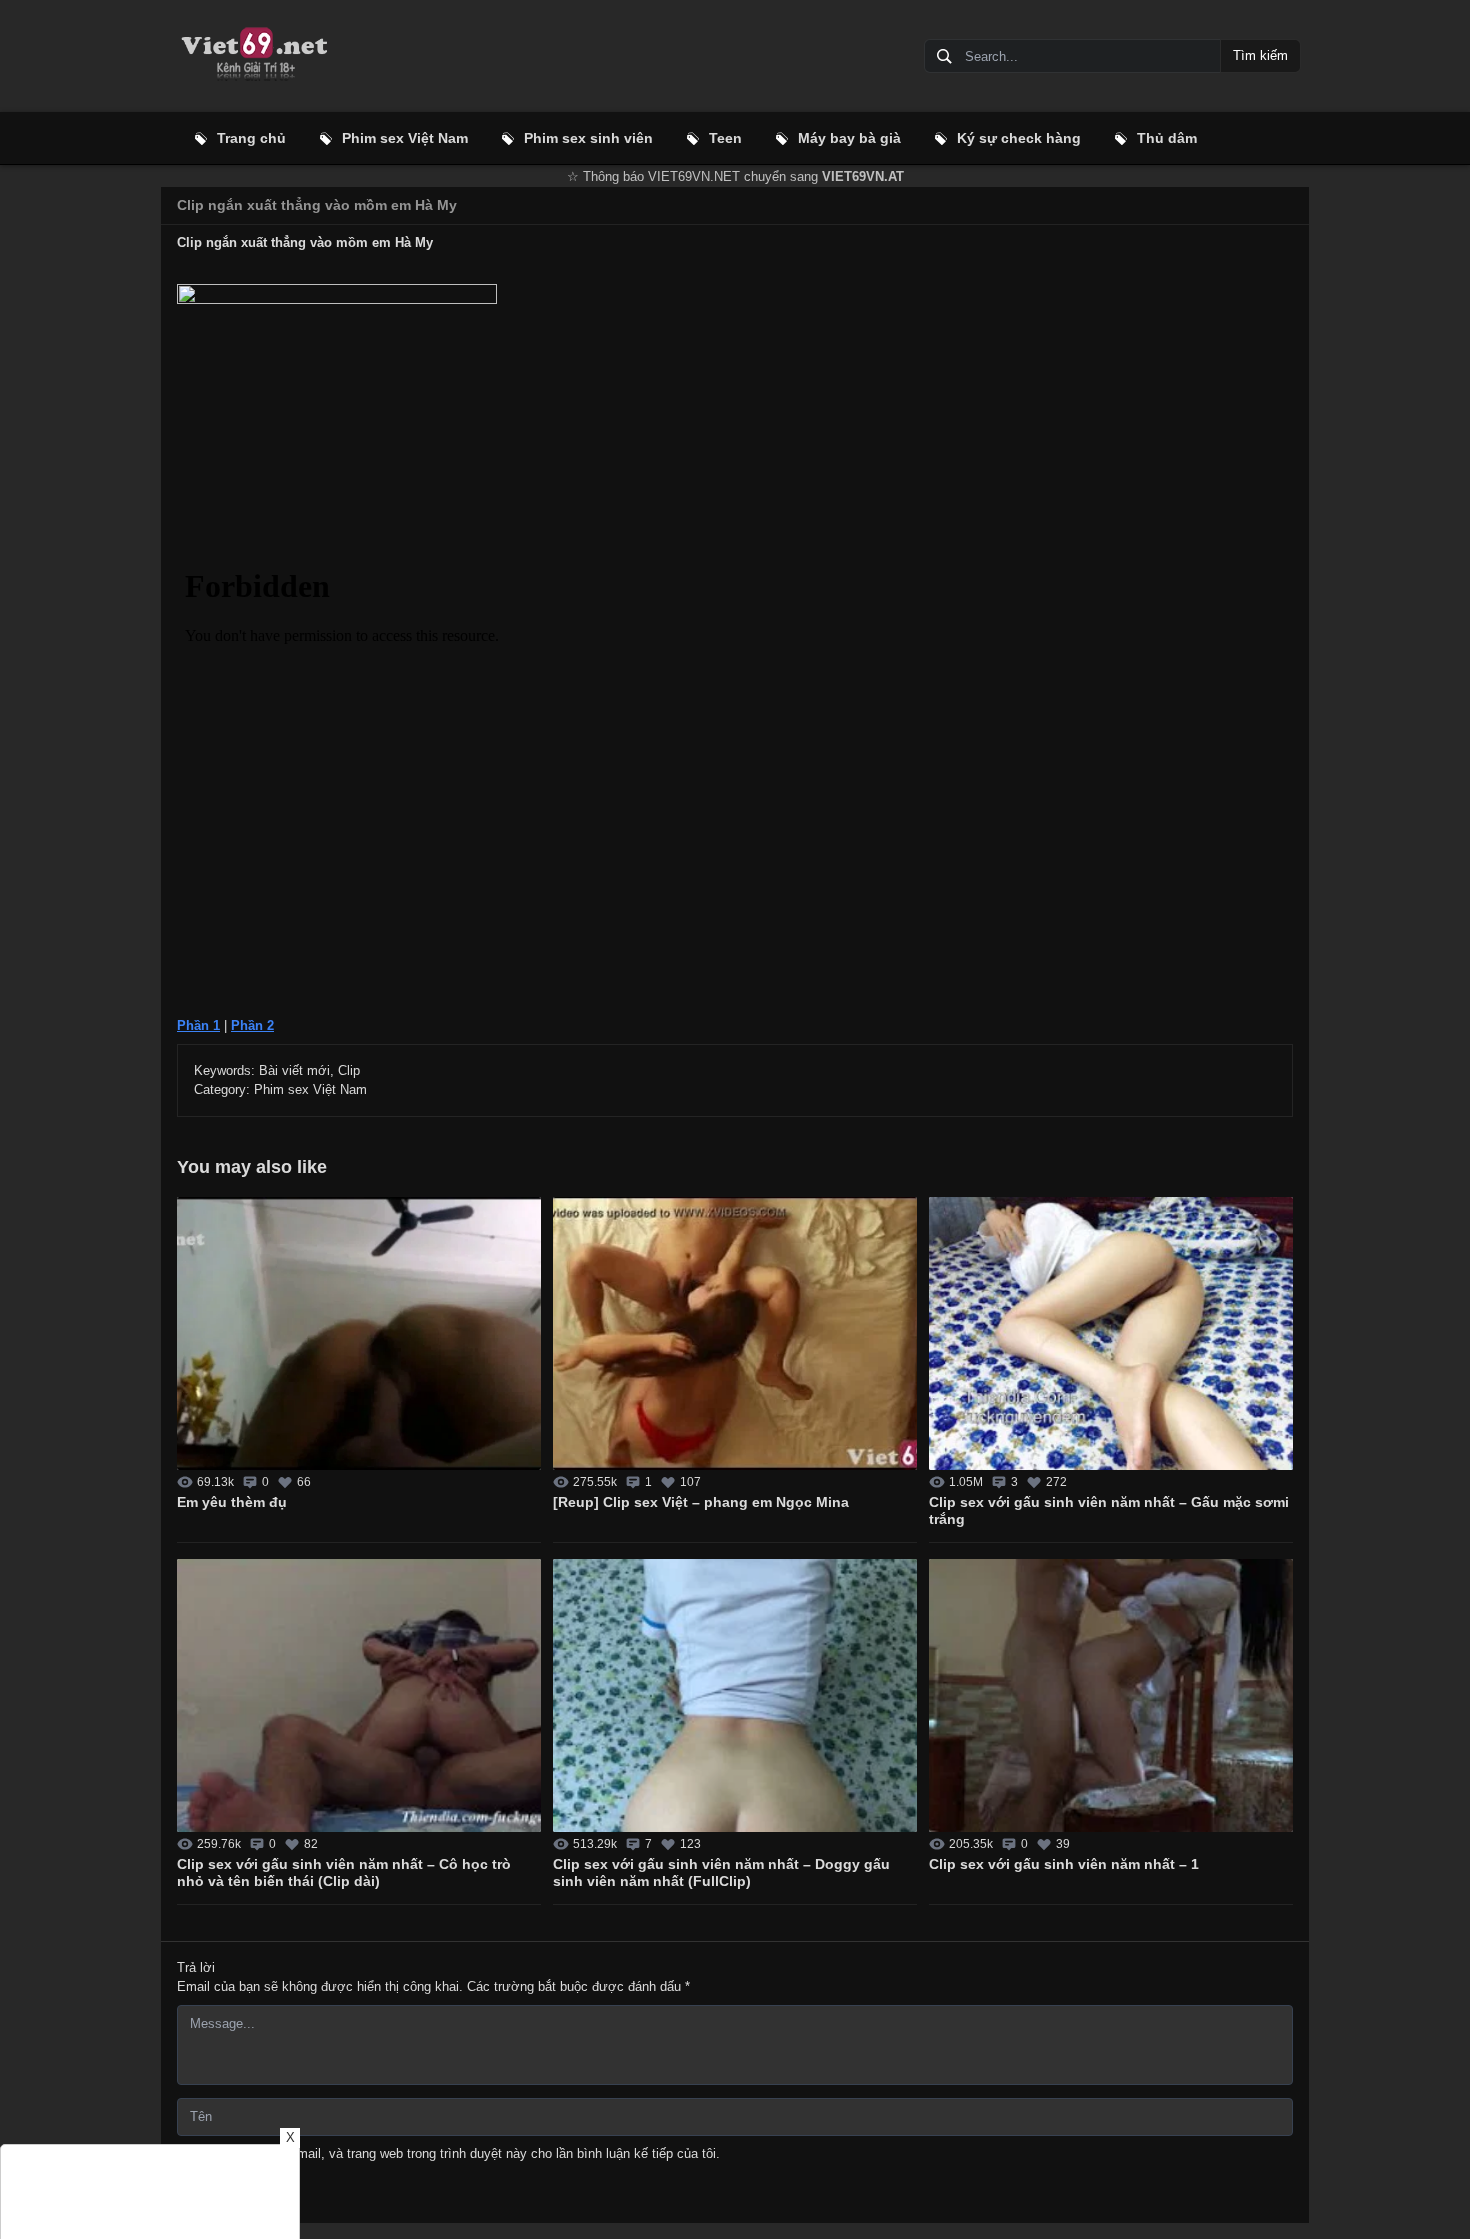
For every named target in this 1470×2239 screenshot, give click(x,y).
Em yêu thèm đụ (232, 1502)
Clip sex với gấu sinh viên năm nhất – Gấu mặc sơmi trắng (1109, 1511)
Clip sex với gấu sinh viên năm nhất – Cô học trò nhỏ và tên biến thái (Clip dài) (344, 1873)
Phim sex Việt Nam (310, 1089)
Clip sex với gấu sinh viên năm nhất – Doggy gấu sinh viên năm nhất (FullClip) (721, 1873)
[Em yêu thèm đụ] (359, 1333)
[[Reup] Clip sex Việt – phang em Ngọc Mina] (735, 1333)
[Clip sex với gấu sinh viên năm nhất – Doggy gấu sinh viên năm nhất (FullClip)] (735, 1695)
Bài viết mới (294, 1070)
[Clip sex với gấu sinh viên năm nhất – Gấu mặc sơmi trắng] (1111, 1333)
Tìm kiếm (1260, 55)
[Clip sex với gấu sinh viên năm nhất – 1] (1111, 1695)
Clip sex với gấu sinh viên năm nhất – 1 (1064, 1864)
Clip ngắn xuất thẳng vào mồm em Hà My (317, 205)
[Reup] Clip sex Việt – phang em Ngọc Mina (701, 1502)
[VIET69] (253, 56)
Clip (349, 1070)
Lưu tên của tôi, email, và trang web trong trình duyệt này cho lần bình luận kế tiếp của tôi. (457, 2153)
